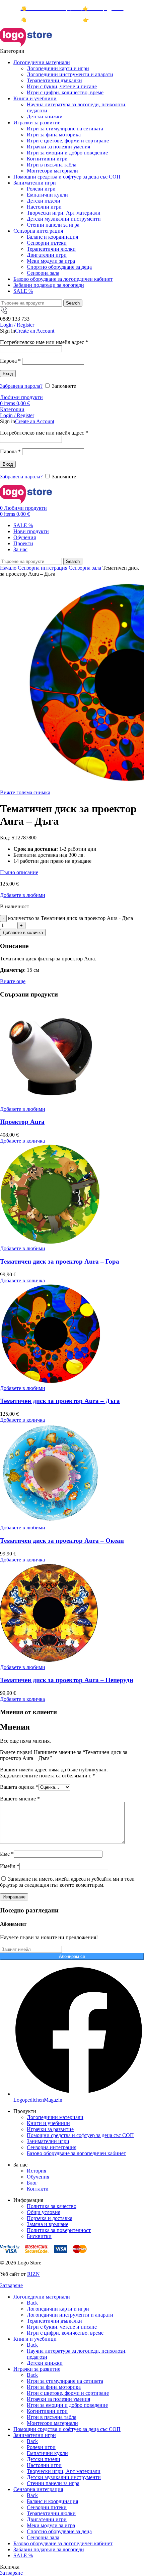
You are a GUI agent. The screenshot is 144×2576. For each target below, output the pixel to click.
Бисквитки (39, 2236)
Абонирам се (72, 1956)
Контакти (38, 2189)
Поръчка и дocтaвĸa (50, 2218)
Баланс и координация (52, 237)
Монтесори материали (52, 171)
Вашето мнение (20, 1799)
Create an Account (35, 331)
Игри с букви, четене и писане (62, 86)
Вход (8, 374)
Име (7, 1854)
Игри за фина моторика (54, 135)
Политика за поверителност (59, 2230)
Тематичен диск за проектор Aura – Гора (60, 1261)
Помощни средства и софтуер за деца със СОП (80, 2135)
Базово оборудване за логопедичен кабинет (76, 2153)
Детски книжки (45, 116)
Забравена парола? (21, 386)
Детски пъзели (44, 201)
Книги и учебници (48, 2123)
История (37, 2171)
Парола (10, 361)
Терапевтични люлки (51, 249)
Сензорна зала (43, 273)
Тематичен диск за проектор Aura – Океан (62, 1541)
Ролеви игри (41, 189)
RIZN (33, 2274)
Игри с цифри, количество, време (65, 92)
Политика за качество (52, 2206)
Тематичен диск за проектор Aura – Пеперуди (67, 1680)
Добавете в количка (23, 932)
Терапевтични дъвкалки (54, 80)
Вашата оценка (19, 1787)
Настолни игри (44, 207)
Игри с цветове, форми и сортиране (68, 141)
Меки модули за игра (51, 261)
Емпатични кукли (47, 195)
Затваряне (11, 2285)
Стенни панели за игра (53, 225)
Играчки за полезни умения (58, 147)
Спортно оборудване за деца (59, 267)
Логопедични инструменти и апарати (70, 74)
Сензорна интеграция (43, 568)
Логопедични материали (55, 2117)
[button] (22, 1141)
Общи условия (44, 2212)
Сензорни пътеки (47, 243)
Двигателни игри (47, 255)
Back (32, 2303)
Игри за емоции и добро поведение (67, 153)
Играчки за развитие (50, 2129)
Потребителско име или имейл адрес (44, 342)
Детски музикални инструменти (64, 219)
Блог (32, 2183)
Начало (9, 568)
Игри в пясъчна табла (52, 165)
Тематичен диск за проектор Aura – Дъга (60, 1401)
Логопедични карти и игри (58, 68)
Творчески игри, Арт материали (64, 213)
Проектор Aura (22, 1122)
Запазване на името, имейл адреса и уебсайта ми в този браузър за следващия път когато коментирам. (67, 1882)
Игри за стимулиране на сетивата (65, 129)
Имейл (10, 1866)
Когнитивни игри (47, 159)
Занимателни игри (48, 2141)
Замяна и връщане (48, 2224)
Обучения (38, 2177)
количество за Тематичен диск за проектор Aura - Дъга (70, 918)
